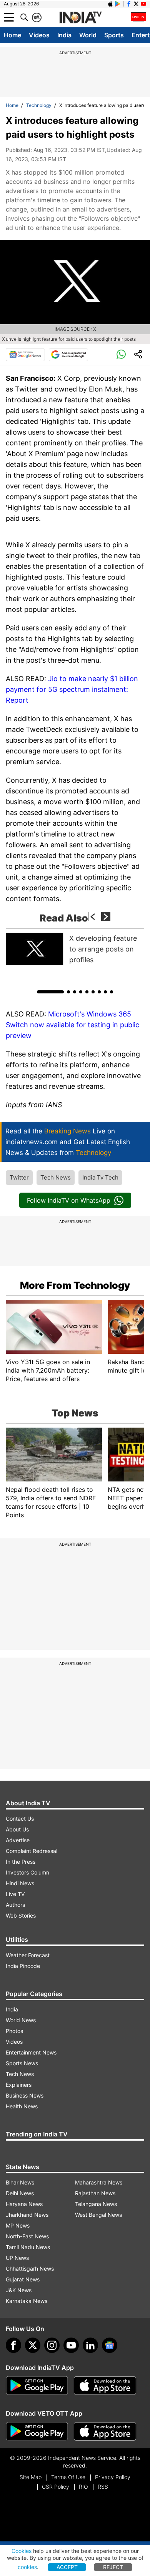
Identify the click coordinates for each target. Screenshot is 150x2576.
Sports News (22, 2063)
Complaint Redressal (32, 1851)
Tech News (56, 1177)
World (88, 35)
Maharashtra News (99, 2182)
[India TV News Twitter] (136, 4)
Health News (22, 2106)
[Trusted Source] (68, 355)
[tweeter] (33, 2345)
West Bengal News (98, 2215)
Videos (39, 35)
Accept (67, 2567)
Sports (114, 35)
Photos (14, 2031)
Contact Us (20, 1819)
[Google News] (25, 355)
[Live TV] (138, 17)
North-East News (27, 2236)
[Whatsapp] (121, 355)
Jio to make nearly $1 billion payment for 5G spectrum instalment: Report (72, 689)
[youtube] (71, 2345)
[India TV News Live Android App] (37, 2386)
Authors (15, 1905)
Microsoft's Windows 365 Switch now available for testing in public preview (72, 1025)
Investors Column (27, 1872)
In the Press (21, 1862)
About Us (17, 1829)
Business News (25, 2095)
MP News (18, 2225)
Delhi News (20, 2193)
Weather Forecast (28, 1955)
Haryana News (24, 2204)
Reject (113, 2567)
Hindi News (20, 1883)
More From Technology (75, 1285)
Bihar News (20, 2182)
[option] (75, 949)
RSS (103, 2487)
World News (21, 2020)
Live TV (15, 1894)
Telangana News (96, 2204)
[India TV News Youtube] (143, 4)
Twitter (19, 1177)
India (64, 35)
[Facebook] (13, 2345)
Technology (39, 105)
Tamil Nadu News (28, 2247)
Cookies (22, 2551)
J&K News (19, 2290)
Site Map (31, 2477)
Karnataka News (27, 2301)
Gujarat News (23, 2279)
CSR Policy (56, 2487)
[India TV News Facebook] (129, 4)
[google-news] (110, 2345)
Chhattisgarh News (30, 2269)
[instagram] (52, 2345)
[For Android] (37, 2431)
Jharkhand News (27, 2215)
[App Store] (105, 2386)
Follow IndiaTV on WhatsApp (69, 1200)
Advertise (18, 1840)
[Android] (118, 4)
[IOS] (110, 4)
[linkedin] (90, 2345)
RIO (83, 2487)
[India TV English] (80, 18)
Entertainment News (31, 2052)
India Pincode (23, 1966)
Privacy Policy (113, 2477)
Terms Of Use (68, 2477)
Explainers (19, 2085)
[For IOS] (105, 2431)
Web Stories (21, 1915)
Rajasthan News (95, 2193)
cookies (27, 2567)
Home (12, 35)
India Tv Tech (100, 1177)
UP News (17, 2258)
